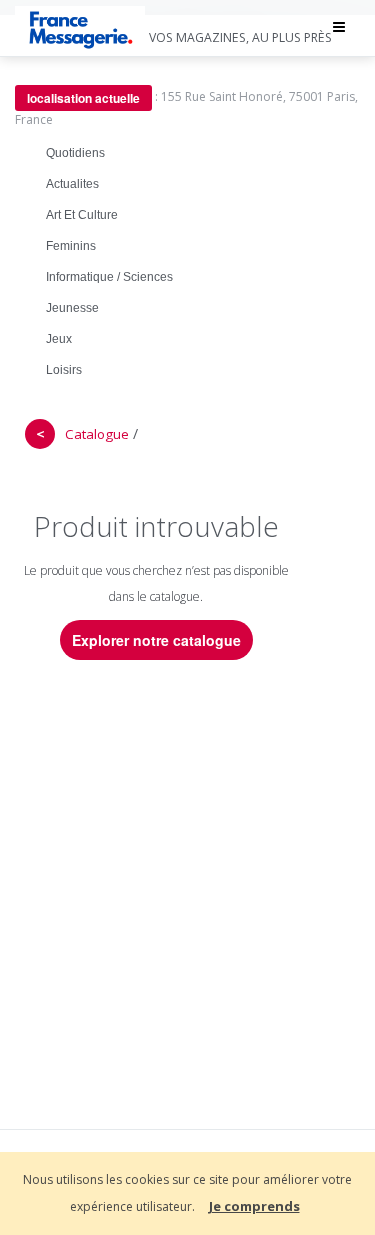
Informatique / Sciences (109, 277)
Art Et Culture (82, 215)
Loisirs (64, 370)
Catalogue (97, 434)
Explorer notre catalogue (156, 640)
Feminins (71, 246)
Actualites (72, 184)
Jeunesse (72, 308)
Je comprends (254, 1206)
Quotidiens (75, 153)
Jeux (59, 339)
